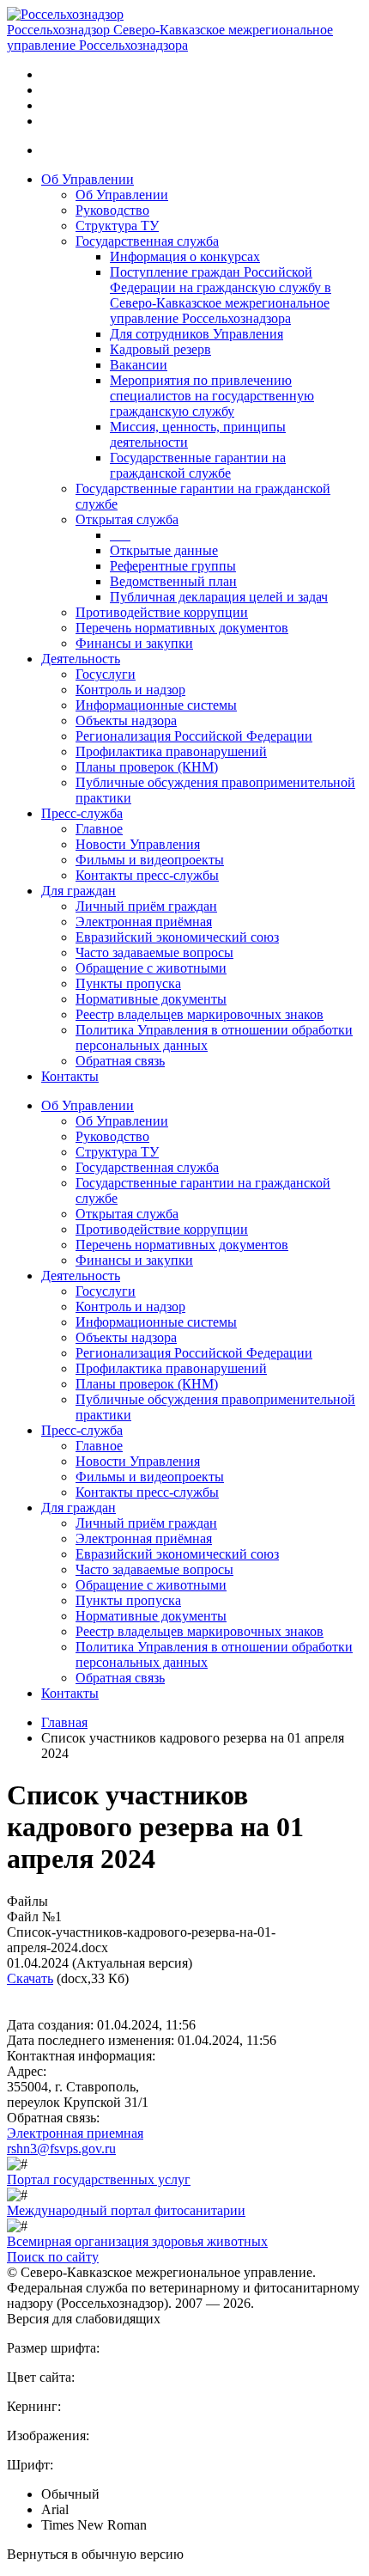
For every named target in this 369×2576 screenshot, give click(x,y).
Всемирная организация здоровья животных (137, 2241)
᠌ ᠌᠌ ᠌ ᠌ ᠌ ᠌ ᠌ (120, 535)
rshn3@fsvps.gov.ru (61, 2149)
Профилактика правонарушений (171, 751)
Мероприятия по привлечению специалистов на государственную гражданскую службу (212, 396)
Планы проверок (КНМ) (147, 767)
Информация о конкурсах (185, 256)
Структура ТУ (117, 226)
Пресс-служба (82, 813)
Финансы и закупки (134, 643)
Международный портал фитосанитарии (126, 2210)
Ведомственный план (173, 581)
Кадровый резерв (160, 349)
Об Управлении (88, 179)
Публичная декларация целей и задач (219, 597)
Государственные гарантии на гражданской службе (198, 465)
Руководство (112, 210)
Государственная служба (147, 241)
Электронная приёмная (144, 922)
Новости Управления (138, 844)
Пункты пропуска (128, 983)
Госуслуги (106, 674)
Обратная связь (120, 1061)
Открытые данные (164, 550)
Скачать (30, 1978)
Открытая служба (127, 519)
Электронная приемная (75, 2133)
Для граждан (79, 891)
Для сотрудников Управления (197, 334)
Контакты (70, 1076)
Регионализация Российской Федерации (194, 736)
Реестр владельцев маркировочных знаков (200, 1014)
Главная (64, 1722)
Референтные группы (173, 566)
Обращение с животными (151, 968)
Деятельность (81, 659)
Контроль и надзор (130, 690)
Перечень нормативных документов (182, 628)
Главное (99, 829)
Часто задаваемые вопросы (154, 952)
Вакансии (139, 365)
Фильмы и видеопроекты (150, 860)
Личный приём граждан (146, 906)
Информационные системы (156, 705)
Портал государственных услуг (99, 2179)
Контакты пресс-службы (147, 875)
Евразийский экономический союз (177, 937)
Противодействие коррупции (162, 612)
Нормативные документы (151, 999)
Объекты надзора (126, 720)
